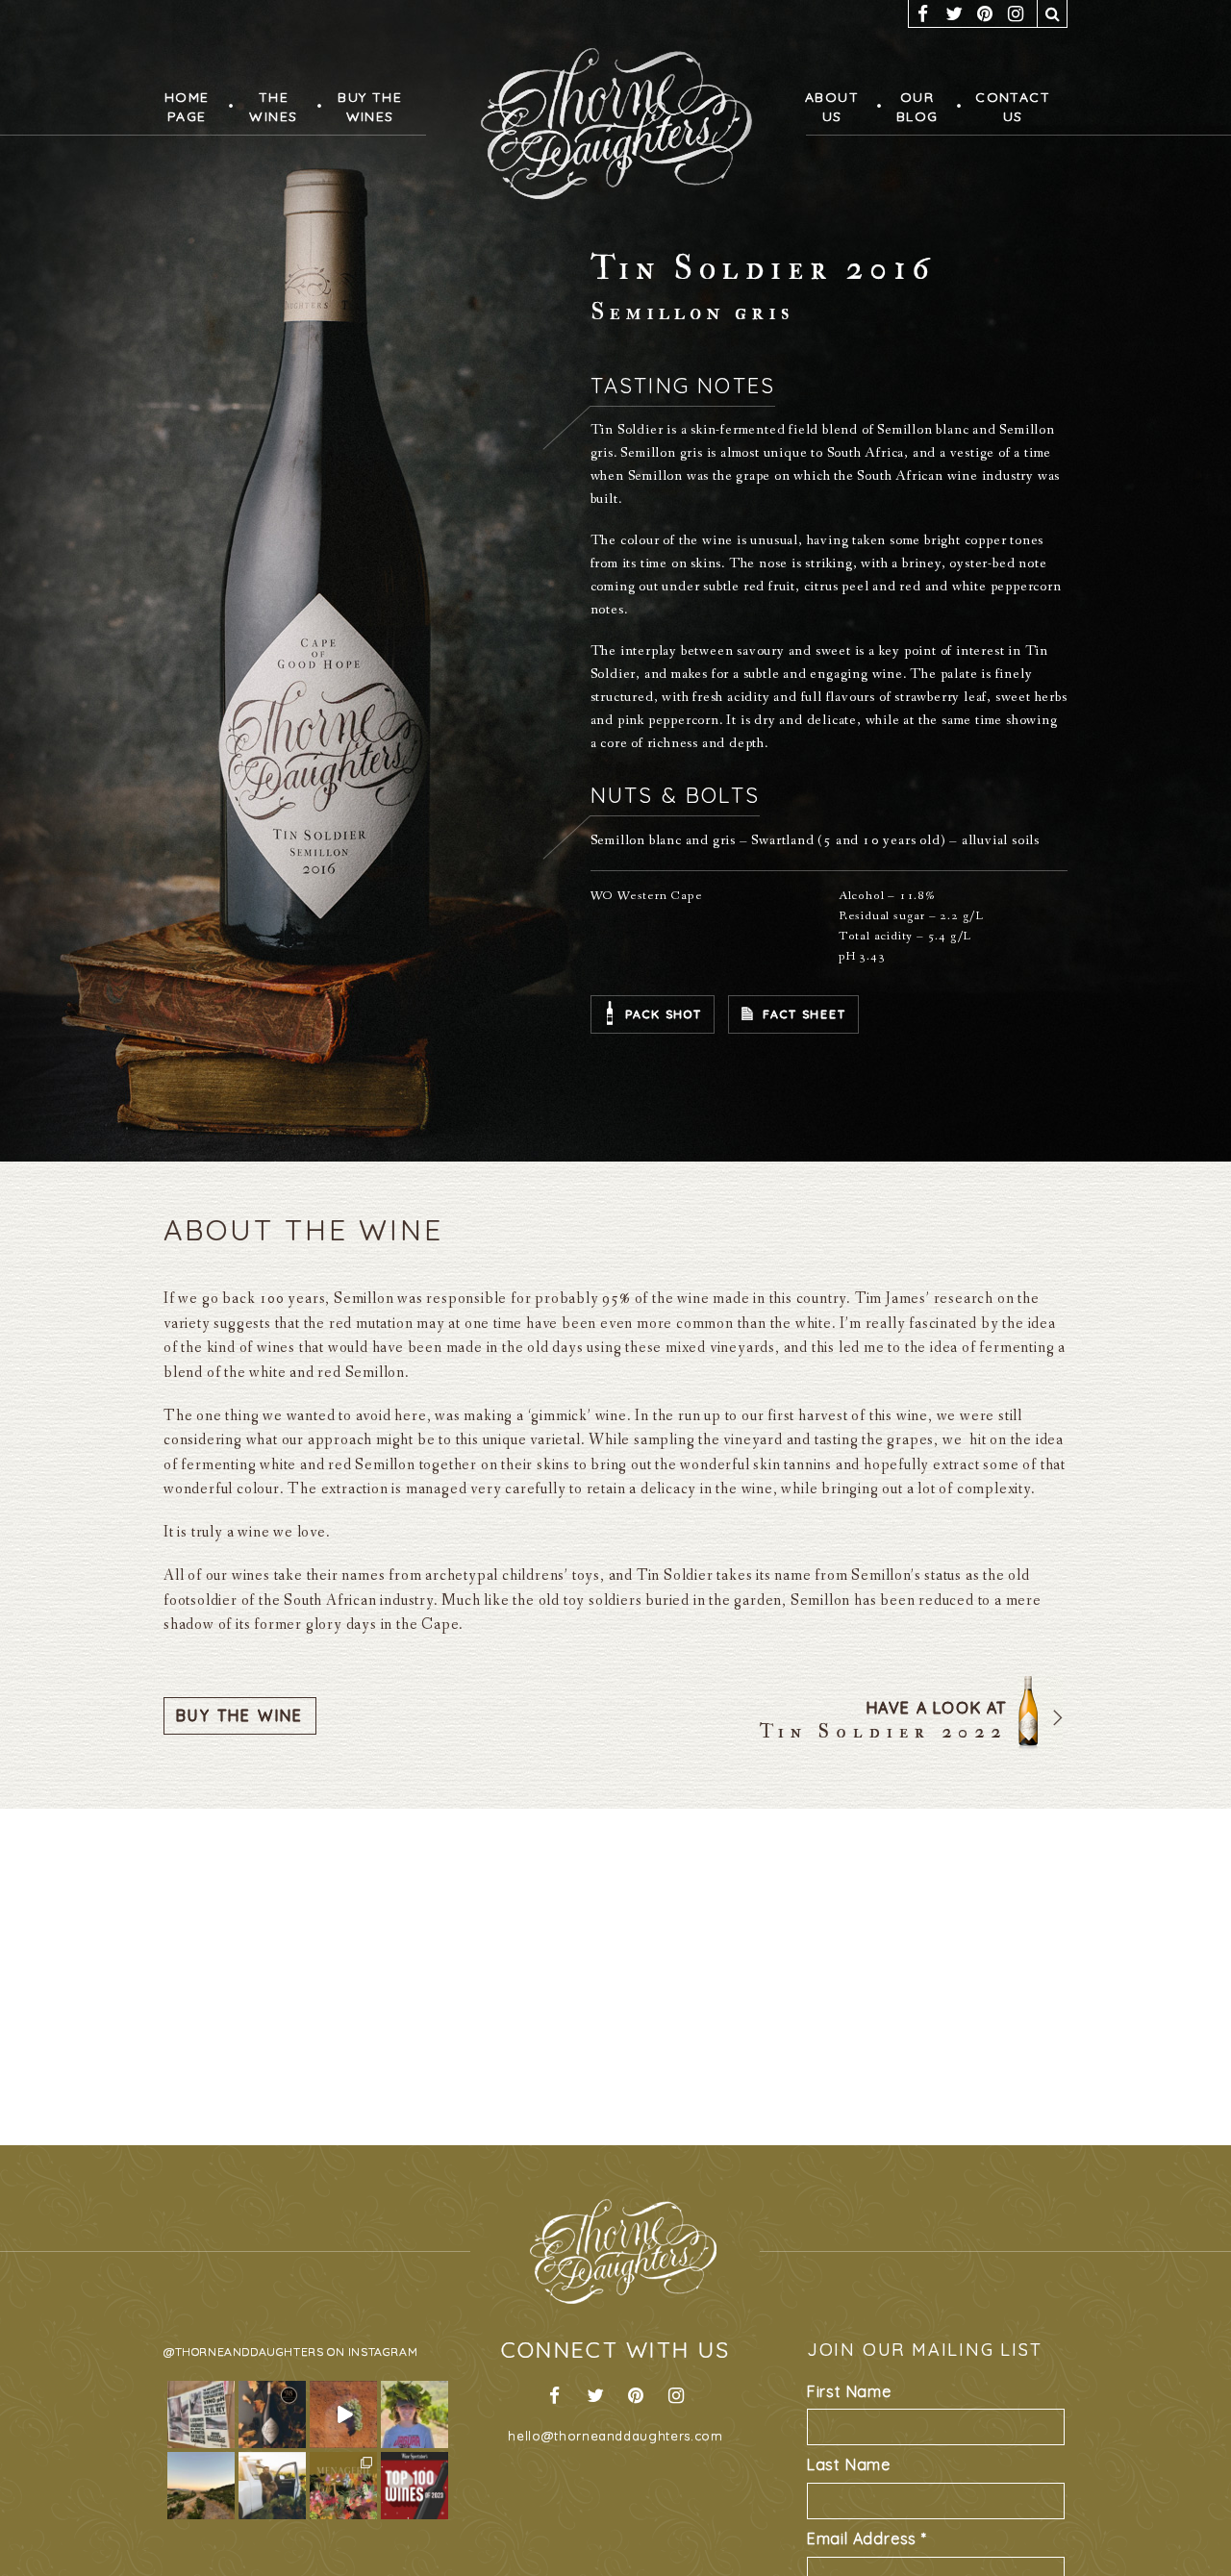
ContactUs (1005, 107)
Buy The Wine (240, 1715)
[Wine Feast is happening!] (201, 2414)
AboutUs (830, 107)
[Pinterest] (985, 13)
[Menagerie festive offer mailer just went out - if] (343, 2486)
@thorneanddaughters (243, 2351)
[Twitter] (954, 13)
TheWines (270, 107)
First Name (849, 2391)
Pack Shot (664, 1014)
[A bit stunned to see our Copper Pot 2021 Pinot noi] (415, 2486)
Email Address (867, 2538)
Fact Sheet (804, 1014)
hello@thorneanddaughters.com (615, 2436)
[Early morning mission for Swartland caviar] (201, 2486)
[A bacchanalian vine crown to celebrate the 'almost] (415, 2414)
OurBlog (912, 107)
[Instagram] (1016, 13)
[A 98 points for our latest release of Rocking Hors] (272, 2414)
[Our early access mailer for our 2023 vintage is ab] (343, 2414)
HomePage (186, 107)
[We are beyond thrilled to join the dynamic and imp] (272, 2486)
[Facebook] (923, 13)
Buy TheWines (362, 107)
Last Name (849, 2464)
